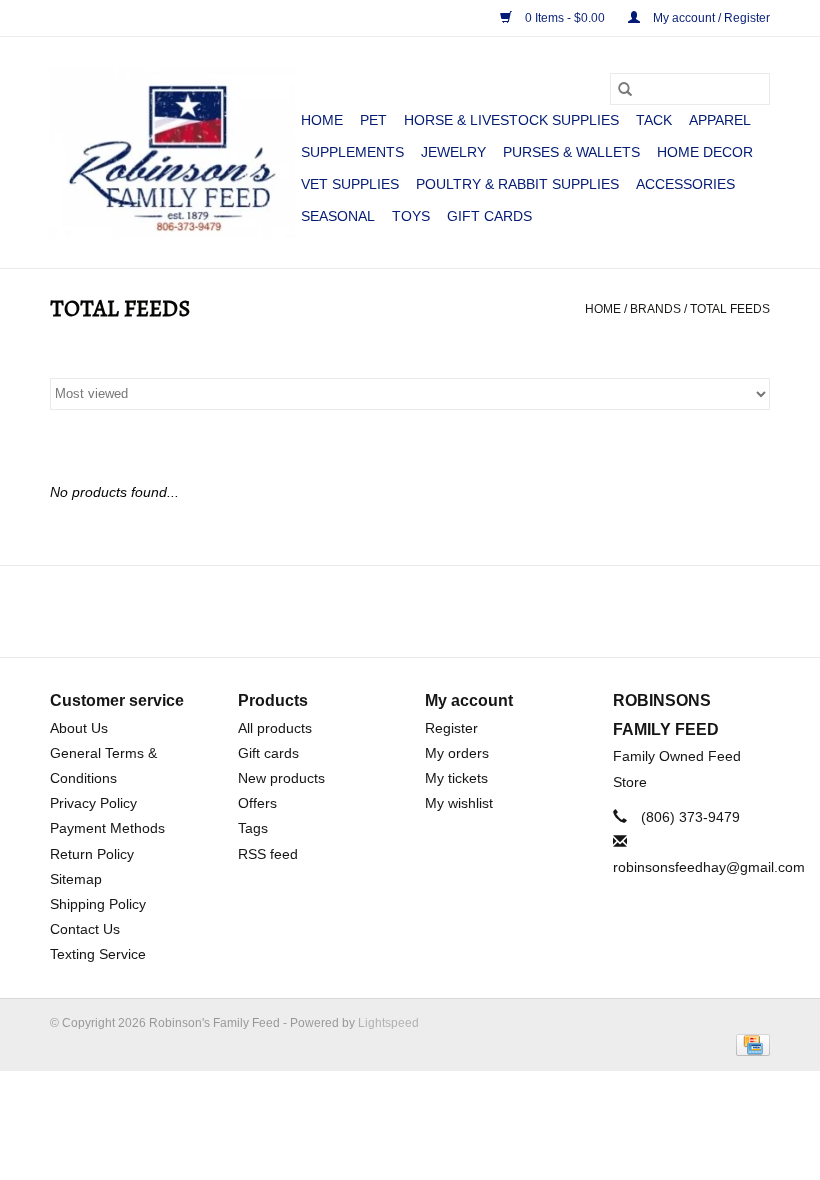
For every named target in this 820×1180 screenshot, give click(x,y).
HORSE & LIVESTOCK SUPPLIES (511, 120)
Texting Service (98, 954)
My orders (457, 753)
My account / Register (710, 18)
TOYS (411, 216)
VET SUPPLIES (350, 184)
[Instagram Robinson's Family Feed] (428, 611)
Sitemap (76, 879)
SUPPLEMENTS (352, 152)
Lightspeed (388, 1023)
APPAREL (720, 120)
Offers (257, 803)
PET (373, 120)
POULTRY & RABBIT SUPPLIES (517, 184)
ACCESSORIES (685, 184)
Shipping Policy (98, 904)
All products (275, 728)
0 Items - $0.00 (565, 18)
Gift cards (489, 216)
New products (281, 778)
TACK (654, 120)
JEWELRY (453, 152)
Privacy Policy (93, 803)
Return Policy (92, 854)
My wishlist (459, 803)
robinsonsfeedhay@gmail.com (709, 867)
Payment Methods (107, 828)
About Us (79, 728)
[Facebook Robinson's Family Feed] (392, 611)
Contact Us (85, 929)
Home (322, 120)
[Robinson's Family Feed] (172, 152)
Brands (655, 309)
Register (451, 728)
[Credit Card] (749, 1044)
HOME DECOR (705, 152)
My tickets (456, 778)
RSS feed (268, 854)
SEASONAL (338, 216)
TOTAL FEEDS (730, 309)
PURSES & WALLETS (571, 152)
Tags (253, 828)
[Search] (625, 89)
